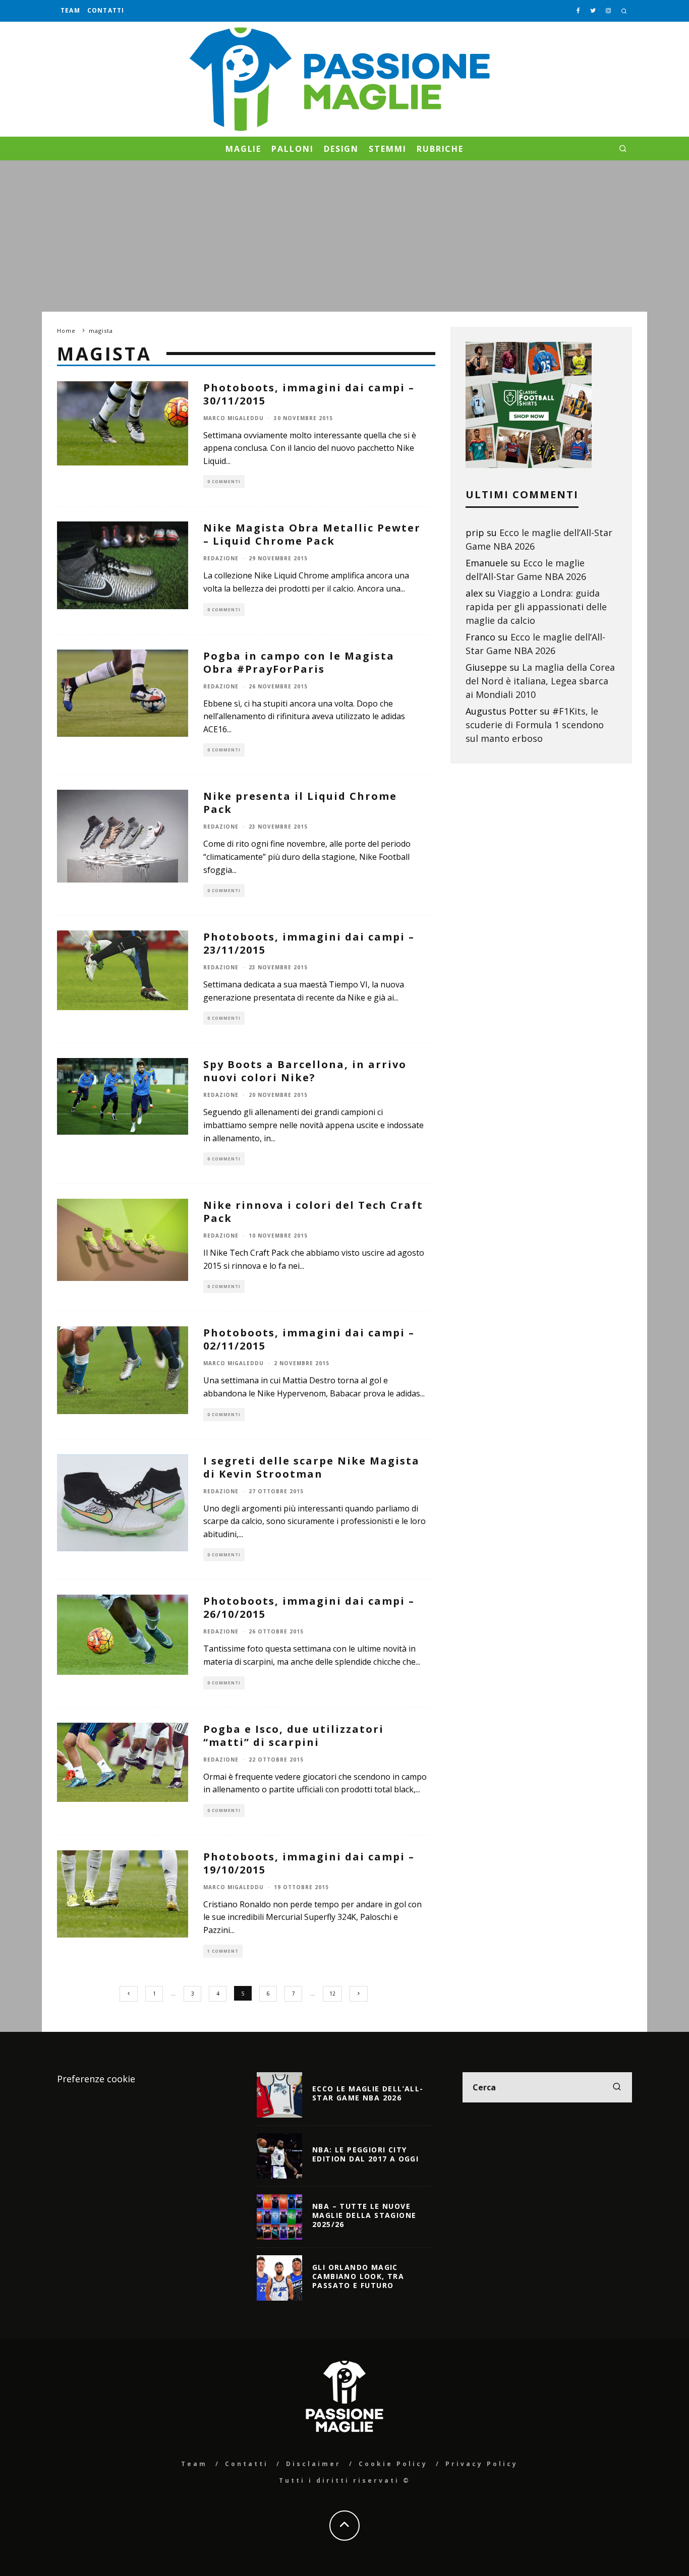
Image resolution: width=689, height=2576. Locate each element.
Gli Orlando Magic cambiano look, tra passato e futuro (358, 2276)
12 (332, 1994)
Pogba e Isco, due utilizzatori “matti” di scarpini (294, 1736)
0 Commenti (224, 481)
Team (70, 10)
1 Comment (223, 1951)
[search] (617, 2087)
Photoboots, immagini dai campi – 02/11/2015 (309, 1339)
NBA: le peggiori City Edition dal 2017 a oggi (365, 2154)
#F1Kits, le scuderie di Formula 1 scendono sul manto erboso (535, 725)
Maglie (244, 149)
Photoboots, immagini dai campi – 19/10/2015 (309, 1863)
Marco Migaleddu (234, 418)
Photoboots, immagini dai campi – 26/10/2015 (309, 1607)
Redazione (221, 558)
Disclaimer (313, 2464)
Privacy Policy (482, 2464)
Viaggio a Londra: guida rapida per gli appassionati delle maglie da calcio (536, 607)
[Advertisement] (344, 236)
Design (341, 149)
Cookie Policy (393, 2464)
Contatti (106, 10)
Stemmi (388, 149)
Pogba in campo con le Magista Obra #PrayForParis (299, 662)
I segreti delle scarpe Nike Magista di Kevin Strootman (311, 1467)
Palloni (292, 149)
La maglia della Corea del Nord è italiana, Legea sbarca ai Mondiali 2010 (540, 681)
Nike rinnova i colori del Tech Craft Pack (313, 1212)
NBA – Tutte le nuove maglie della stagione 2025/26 (364, 2215)
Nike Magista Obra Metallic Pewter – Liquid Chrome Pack (312, 534)
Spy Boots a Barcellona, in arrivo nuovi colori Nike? (305, 1071)
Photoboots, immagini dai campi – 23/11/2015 (309, 943)
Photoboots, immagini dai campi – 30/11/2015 (309, 394)
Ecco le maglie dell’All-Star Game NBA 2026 (368, 2093)
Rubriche (440, 149)
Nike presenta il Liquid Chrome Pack (300, 803)
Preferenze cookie (96, 2079)
